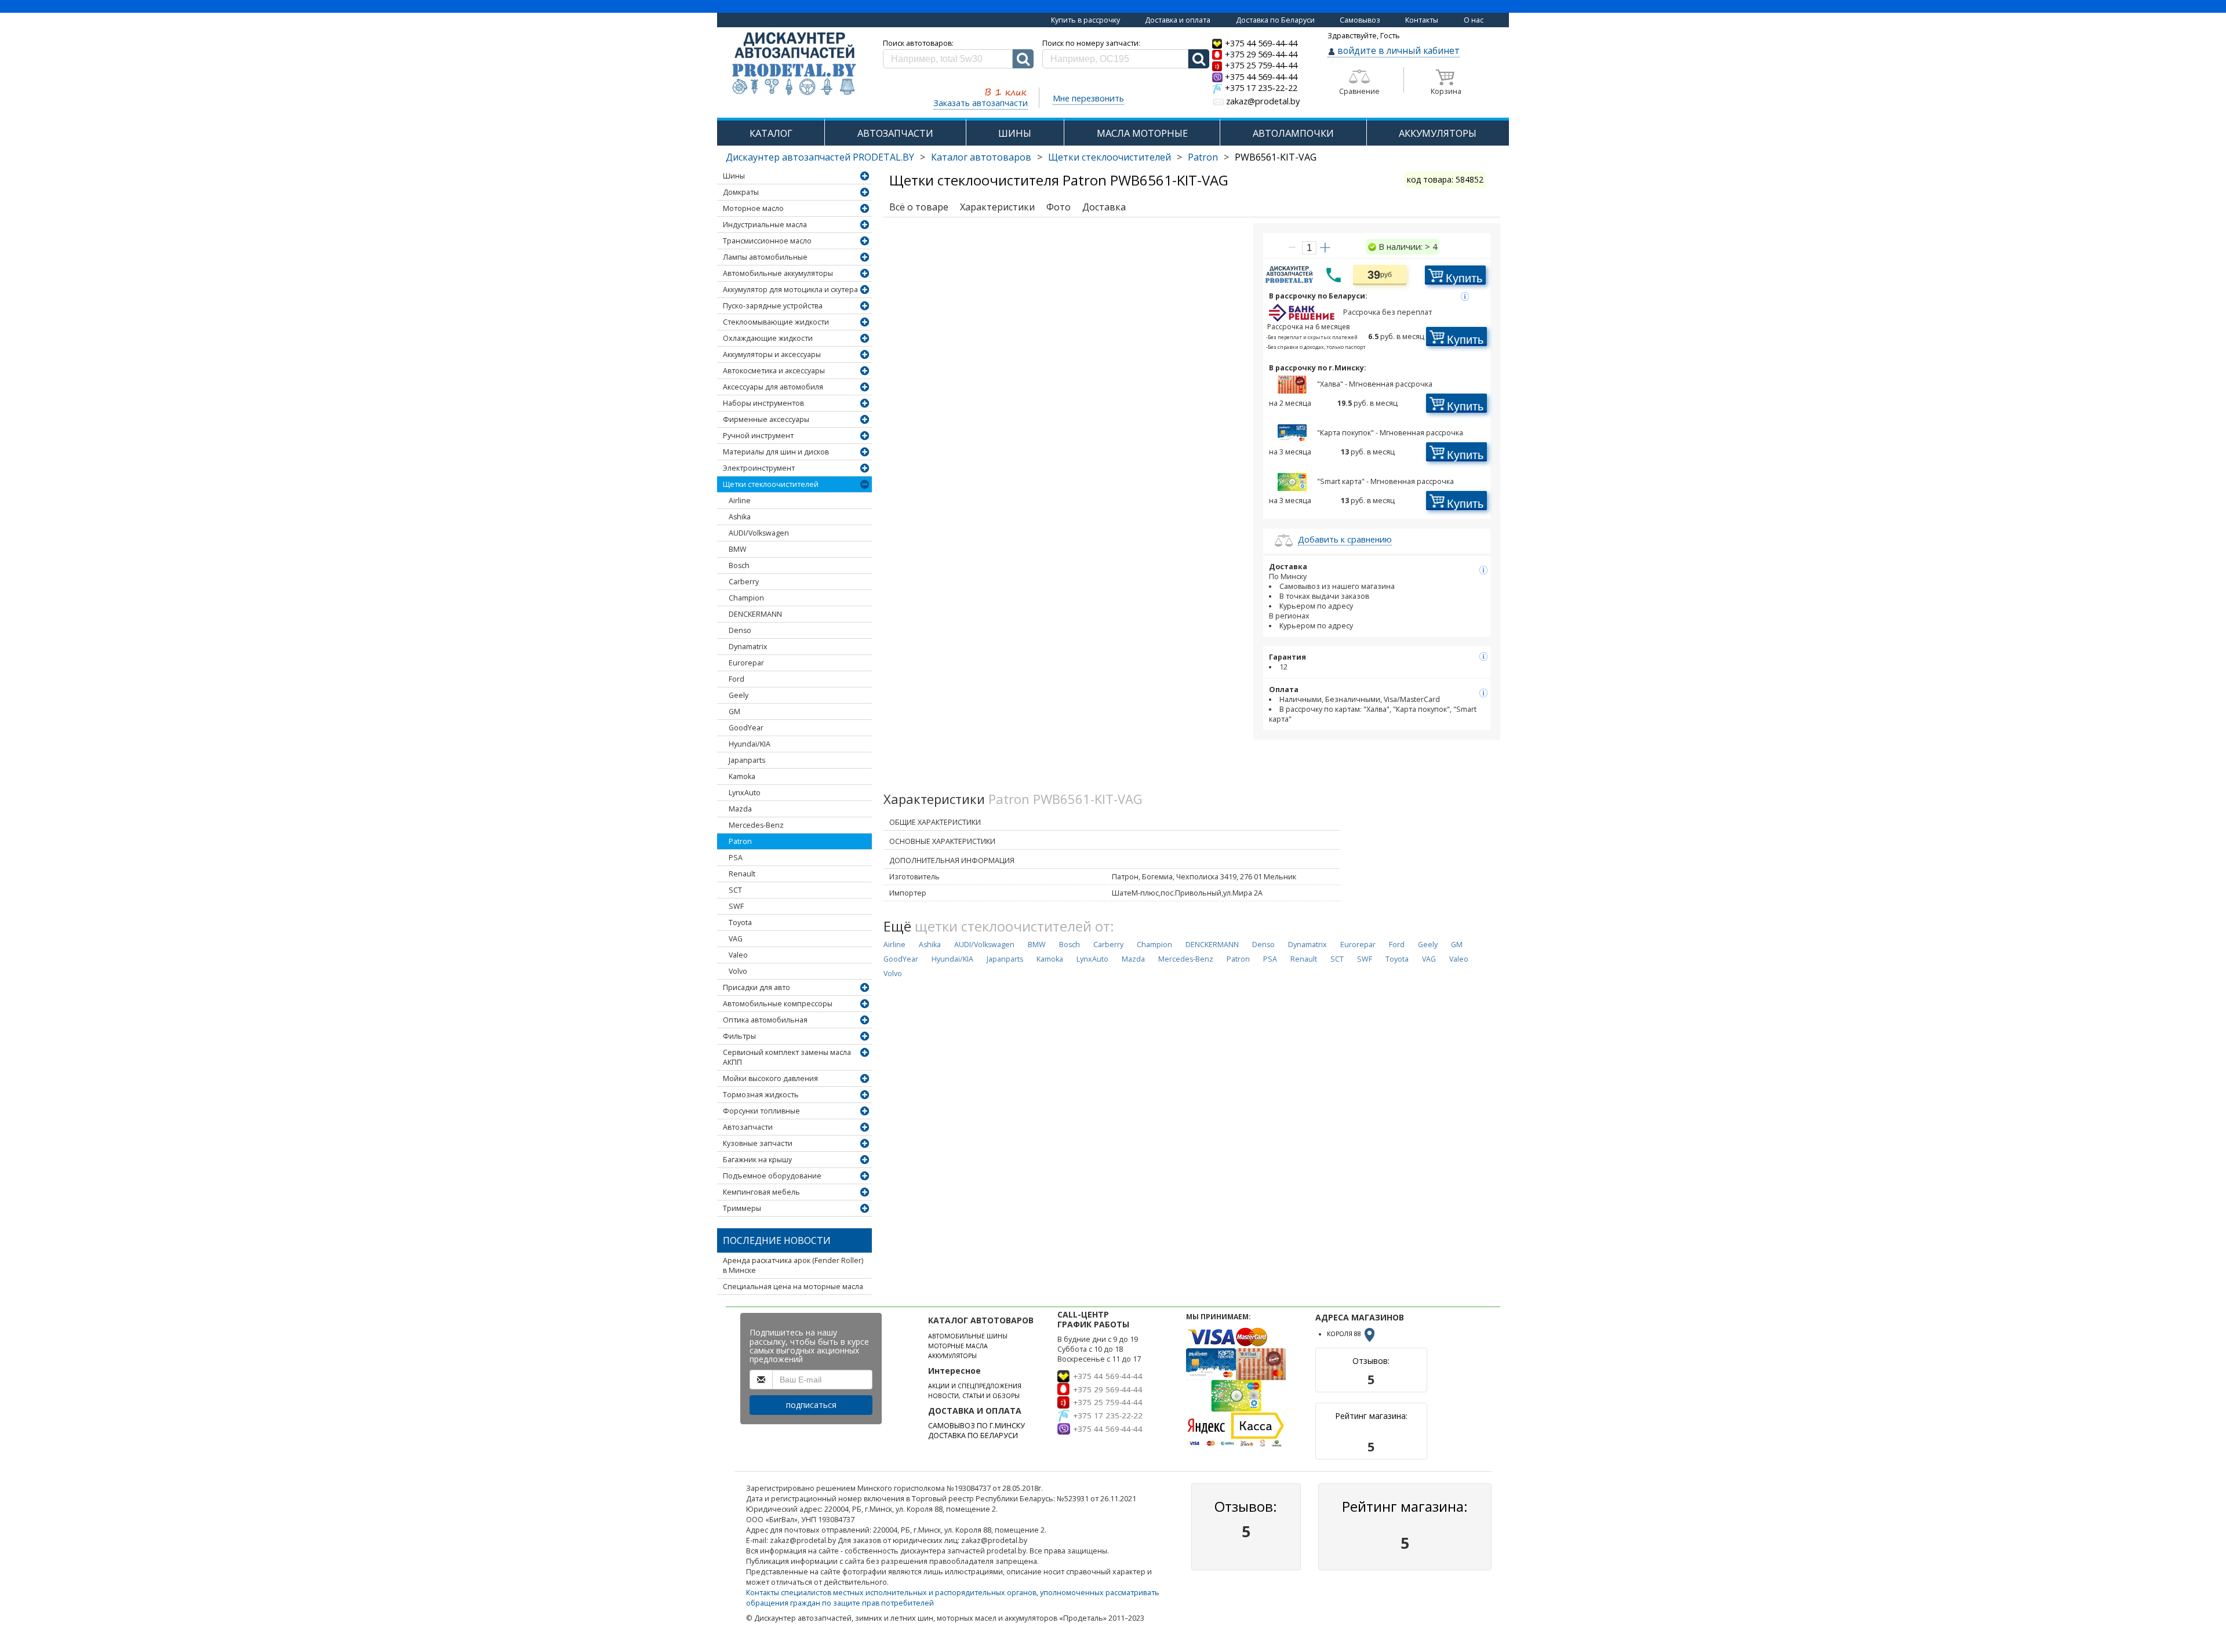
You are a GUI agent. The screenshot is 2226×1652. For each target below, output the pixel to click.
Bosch (739, 565)
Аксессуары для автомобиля (773, 387)
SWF (736, 906)
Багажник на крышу (757, 1160)
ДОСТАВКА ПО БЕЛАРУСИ (973, 1436)
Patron (1203, 157)
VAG (736, 939)
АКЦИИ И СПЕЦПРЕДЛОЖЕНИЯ (975, 1386)
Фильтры (739, 1036)
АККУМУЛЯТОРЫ (1438, 133)
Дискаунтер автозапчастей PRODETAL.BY (820, 157)
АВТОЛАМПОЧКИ (1293, 133)
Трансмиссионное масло (767, 241)
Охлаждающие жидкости (768, 338)
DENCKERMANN (755, 614)
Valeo (738, 955)
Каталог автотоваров (981, 157)
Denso (740, 630)
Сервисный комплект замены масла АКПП (787, 1057)
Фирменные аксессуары (766, 419)
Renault (742, 874)
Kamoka (742, 776)
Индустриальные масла (765, 225)
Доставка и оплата (1178, 20)
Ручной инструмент (758, 436)
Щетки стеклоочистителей (1110, 157)
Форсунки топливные (761, 1111)
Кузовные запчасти (758, 1143)
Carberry (744, 582)
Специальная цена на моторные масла (793, 1287)
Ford (736, 679)
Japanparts (747, 760)
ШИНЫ (1015, 133)
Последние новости (777, 1240)
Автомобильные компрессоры (778, 1004)
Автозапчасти (748, 1127)
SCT (735, 890)
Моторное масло (753, 208)
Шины (734, 176)
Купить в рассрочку (1085, 20)
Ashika (740, 517)
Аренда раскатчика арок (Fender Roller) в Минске (793, 1265)
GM (734, 712)
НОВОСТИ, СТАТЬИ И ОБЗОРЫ (974, 1396)
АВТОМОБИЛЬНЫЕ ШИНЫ (968, 1336)
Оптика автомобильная (765, 1020)
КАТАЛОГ (771, 133)
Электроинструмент (759, 468)
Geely (739, 695)
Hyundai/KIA (750, 744)
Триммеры (742, 1208)
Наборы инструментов (763, 403)
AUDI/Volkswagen (759, 533)
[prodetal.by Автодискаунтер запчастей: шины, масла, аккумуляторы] (794, 65)
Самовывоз (1360, 20)
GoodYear (746, 728)
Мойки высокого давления (770, 1078)
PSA (736, 858)
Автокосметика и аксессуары (774, 371)
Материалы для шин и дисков (776, 452)
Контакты (1422, 20)
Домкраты (741, 192)
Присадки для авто (756, 987)
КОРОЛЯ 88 (1345, 1334)
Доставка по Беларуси (1275, 20)
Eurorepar (746, 663)
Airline (740, 501)
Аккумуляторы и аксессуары (772, 354)
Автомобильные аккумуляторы (778, 273)
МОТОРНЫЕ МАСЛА (958, 1346)
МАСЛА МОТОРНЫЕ (1142, 133)
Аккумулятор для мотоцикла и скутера (790, 290)
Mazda (740, 809)
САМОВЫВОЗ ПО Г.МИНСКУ (976, 1426)
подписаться (811, 1405)
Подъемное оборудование (772, 1176)
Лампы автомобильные (765, 257)
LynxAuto (745, 793)
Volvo (738, 971)
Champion (746, 598)
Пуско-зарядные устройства (773, 306)
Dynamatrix (748, 647)
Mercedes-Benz (756, 825)
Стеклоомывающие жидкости (776, 322)
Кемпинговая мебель (761, 1192)
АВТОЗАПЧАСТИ (895, 133)
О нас (1474, 20)
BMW (738, 549)
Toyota (740, 923)
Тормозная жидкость (761, 1095)
